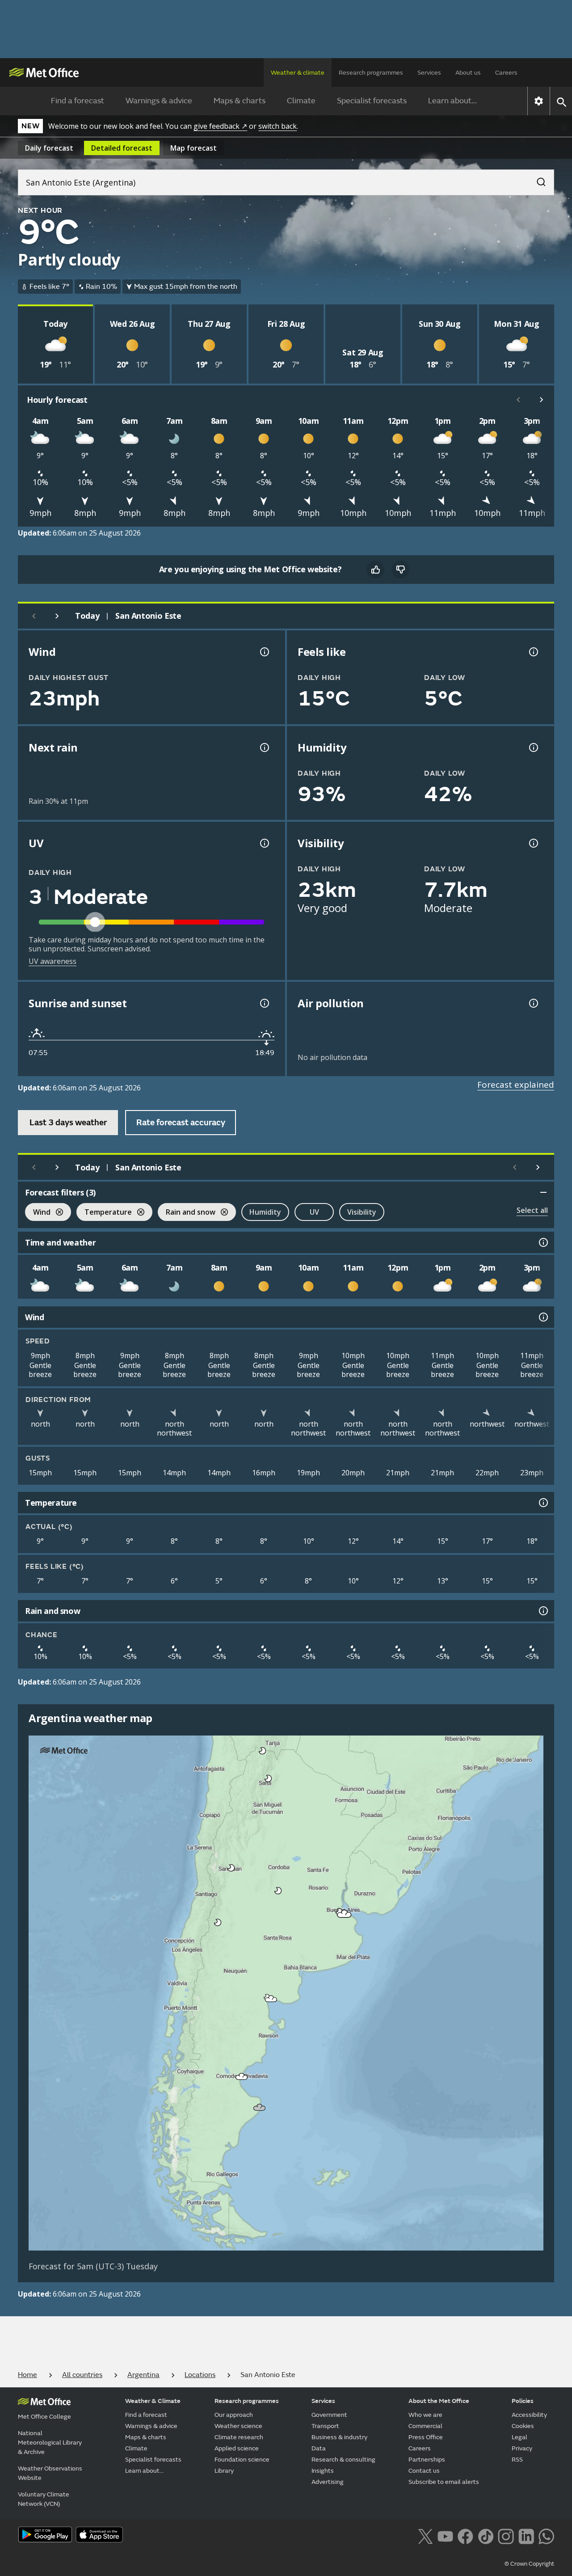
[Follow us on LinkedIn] (526, 2535)
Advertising (328, 2482)
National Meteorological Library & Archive (50, 2443)
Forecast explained (516, 1085)
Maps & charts (240, 101)
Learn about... (452, 101)
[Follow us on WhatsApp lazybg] (546, 2535)
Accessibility (529, 2415)
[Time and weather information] (543, 1242)
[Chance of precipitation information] (264, 747)
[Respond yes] (375, 570)
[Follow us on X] (425, 2535)
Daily (49, 148)
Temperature (104, 1213)
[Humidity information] (533, 747)
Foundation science (242, 2460)
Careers (506, 73)
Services (429, 73)
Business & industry (339, 2437)
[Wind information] (543, 1317)
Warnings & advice (159, 101)
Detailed (122, 148)
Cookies (523, 2426)
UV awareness (53, 961)
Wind (38, 1213)
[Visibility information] (533, 843)
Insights (323, 2471)
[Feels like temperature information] (533, 652)
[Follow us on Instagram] (506, 2535)
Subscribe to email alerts (444, 2482)
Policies (523, 2401)
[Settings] (539, 101)
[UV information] (264, 843)
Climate (301, 101)
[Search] (537, 179)
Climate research (239, 2437)
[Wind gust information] (264, 652)
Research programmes (371, 73)
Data (319, 2448)
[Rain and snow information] (543, 1611)
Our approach (234, 2415)
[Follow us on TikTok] (486, 2535)
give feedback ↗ (220, 126)
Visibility (362, 1212)
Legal (519, 2437)
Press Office (426, 2437)
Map (193, 148)
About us (468, 73)
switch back (278, 126)
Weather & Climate (153, 2401)
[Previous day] (34, 616)
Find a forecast (78, 101)
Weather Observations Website (50, 2473)
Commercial (425, 2426)
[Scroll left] (518, 400)
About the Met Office (439, 2401)
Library (224, 2471)
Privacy (522, 2448)
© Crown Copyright (529, 2564)
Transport (325, 2426)
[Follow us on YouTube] (445, 2535)
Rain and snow (187, 1213)
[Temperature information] (543, 1503)
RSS (517, 2460)
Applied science (237, 2448)
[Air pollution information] (533, 1003)
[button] (263, 1751)
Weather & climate (298, 73)
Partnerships (427, 2460)
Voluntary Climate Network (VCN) (44, 2499)
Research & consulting (343, 2460)
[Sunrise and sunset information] (264, 1003)
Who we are (425, 2415)
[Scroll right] (542, 400)
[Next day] (57, 616)
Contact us (424, 2471)
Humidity (265, 1212)
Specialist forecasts (372, 101)
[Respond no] (400, 570)
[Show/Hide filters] (543, 1192)
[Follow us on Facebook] (465, 2535)
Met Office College (44, 2417)
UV (314, 1212)
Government (329, 2415)
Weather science (238, 2426)
